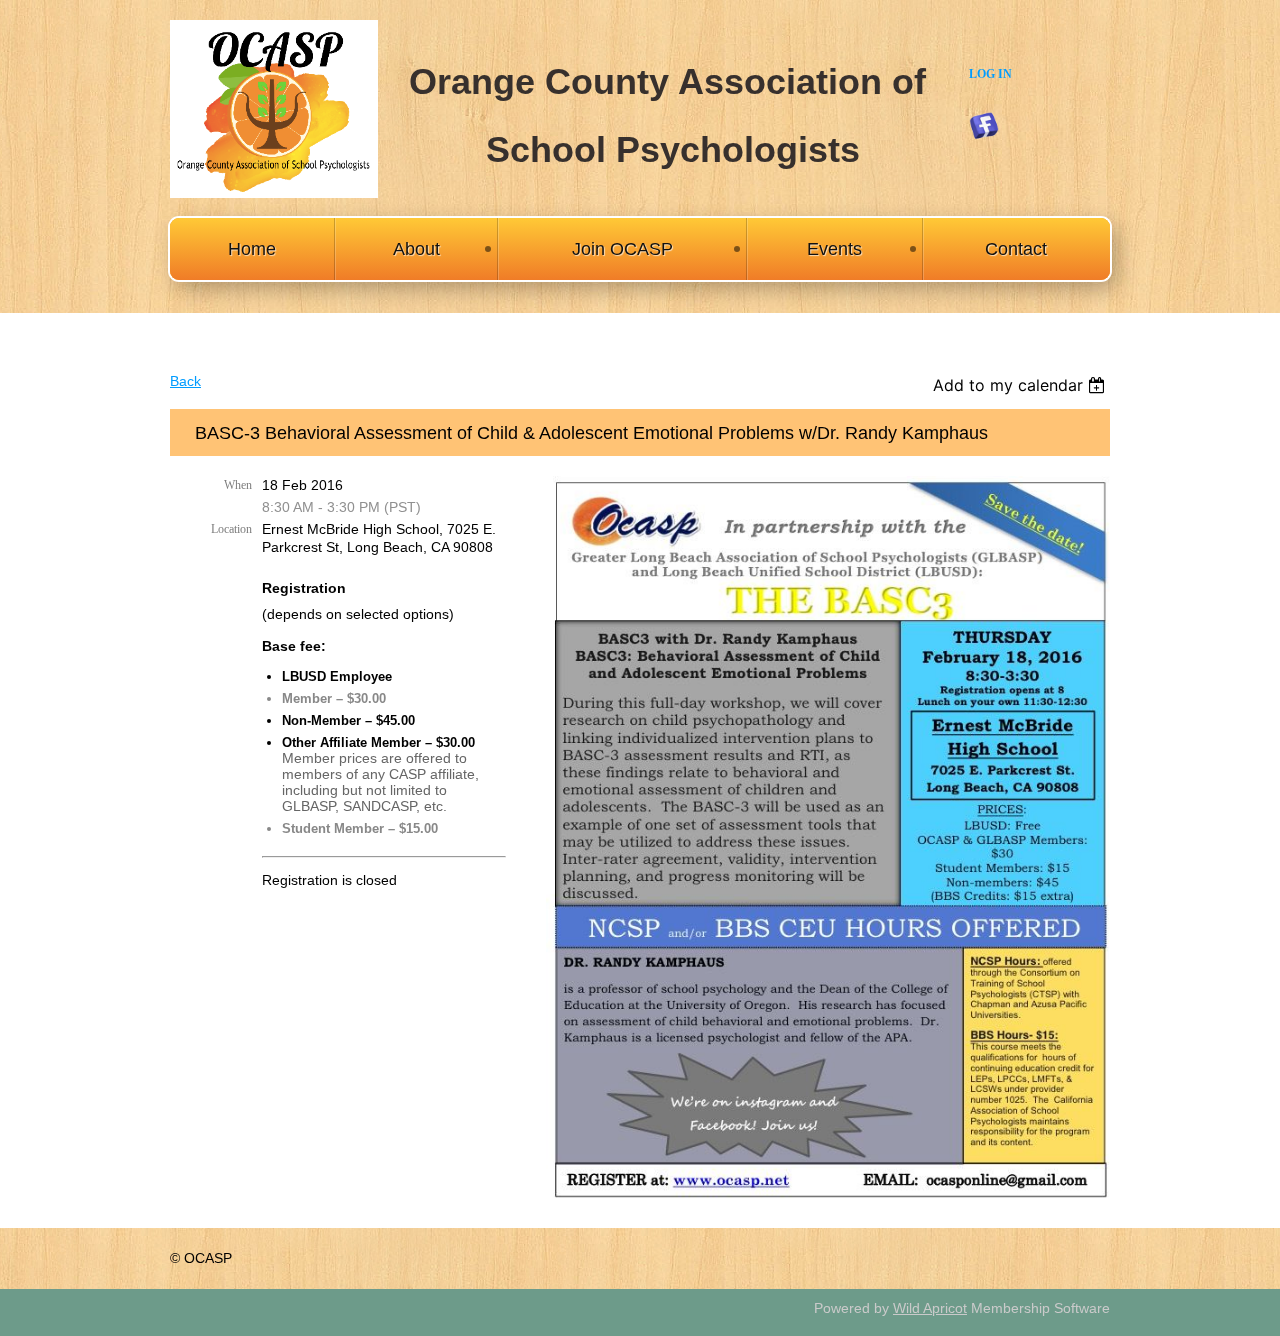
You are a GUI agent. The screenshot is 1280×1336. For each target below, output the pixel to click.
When (238, 485)
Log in (990, 74)
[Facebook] (984, 126)
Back (185, 381)
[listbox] (1021, 385)
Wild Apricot (930, 1308)
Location (231, 529)
